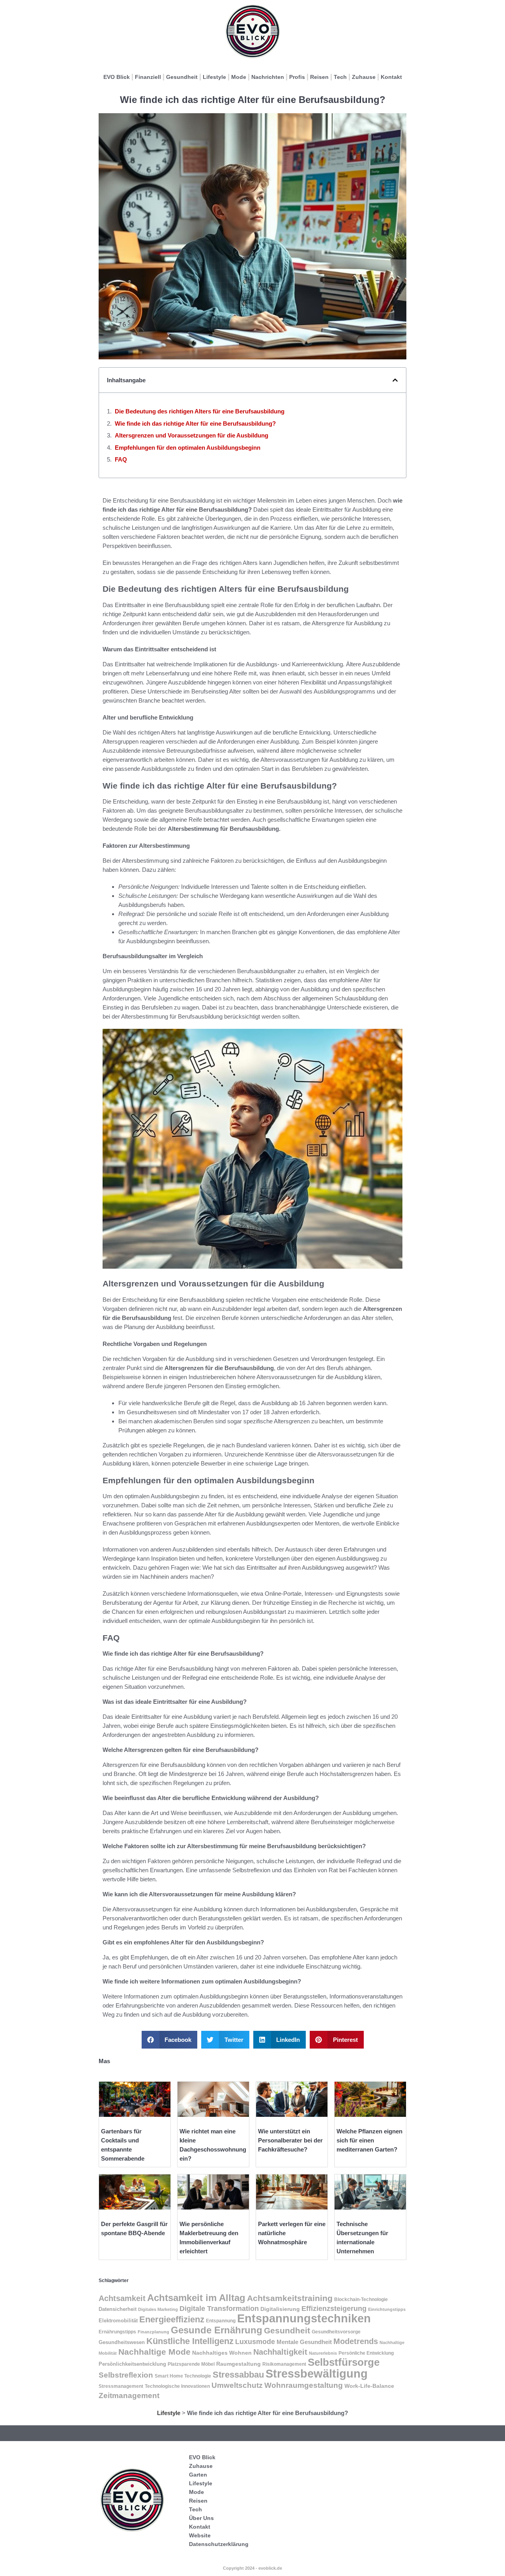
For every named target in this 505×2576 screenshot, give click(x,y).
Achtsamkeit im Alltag (196, 2298)
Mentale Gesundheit (304, 2342)
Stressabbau (238, 2375)
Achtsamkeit (122, 2298)
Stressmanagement (121, 2386)
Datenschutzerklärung (219, 2544)
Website (200, 2535)
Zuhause (364, 77)
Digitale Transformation (219, 2309)
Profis (297, 77)
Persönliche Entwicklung (366, 2353)
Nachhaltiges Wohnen (222, 2353)
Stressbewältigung (317, 2373)
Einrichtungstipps (387, 2309)
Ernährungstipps (117, 2332)
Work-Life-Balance (369, 2386)
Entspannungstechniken (304, 2318)
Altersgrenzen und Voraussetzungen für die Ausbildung (192, 435)
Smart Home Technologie (183, 2376)
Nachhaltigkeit (280, 2352)
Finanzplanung (153, 2332)
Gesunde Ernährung (217, 2330)
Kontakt (391, 77)
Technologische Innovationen (177, 2386)
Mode (239, 77)
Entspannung (221, 2321)
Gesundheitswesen (122, 2342)
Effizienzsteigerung (334, 2309)
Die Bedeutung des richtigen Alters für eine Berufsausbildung (200, 411)
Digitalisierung (280, 2309)
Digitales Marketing (158, 2309)
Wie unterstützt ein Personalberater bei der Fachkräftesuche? (290, 2140)
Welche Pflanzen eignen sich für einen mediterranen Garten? (369, 2140)
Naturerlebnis (323, 2353)
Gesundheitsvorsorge (336, 2332)
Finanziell (148, 77)
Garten (198, 2475)
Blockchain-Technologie (361, 2299)
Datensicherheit (118, 2309)
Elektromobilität (118, 2321)
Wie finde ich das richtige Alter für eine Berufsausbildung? (195, 423)
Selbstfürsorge (344, 2362)
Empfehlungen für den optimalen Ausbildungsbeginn (188, 448)
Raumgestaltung (238, 2364)
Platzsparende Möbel (191, 2364)
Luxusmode (255, 2342)
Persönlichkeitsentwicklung (132, 2364)
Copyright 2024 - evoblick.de (252, 2568)
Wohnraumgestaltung (304, 2385)
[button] (395, 380)
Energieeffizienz (172, 2319)
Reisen (319, 77)
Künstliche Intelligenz (190, 2341)
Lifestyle (214, 77)
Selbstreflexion (126, 2375)
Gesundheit (182, 77)
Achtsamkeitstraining (290, 2298)
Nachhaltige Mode (154, 2352)
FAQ (121, 459)
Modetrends (356, 2341)
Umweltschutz (237, 2385)
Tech (340, 77)
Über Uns (201, 2518)
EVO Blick (117, 77)
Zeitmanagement (129, 2396)
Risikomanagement (284, 2364)
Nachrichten (268, 77)
